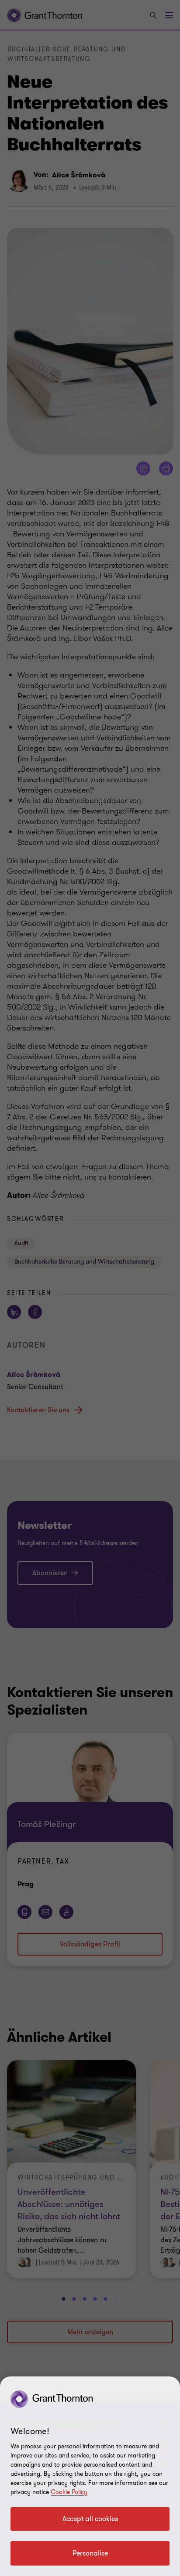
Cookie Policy (69, 2492)
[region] (90, 2476)
